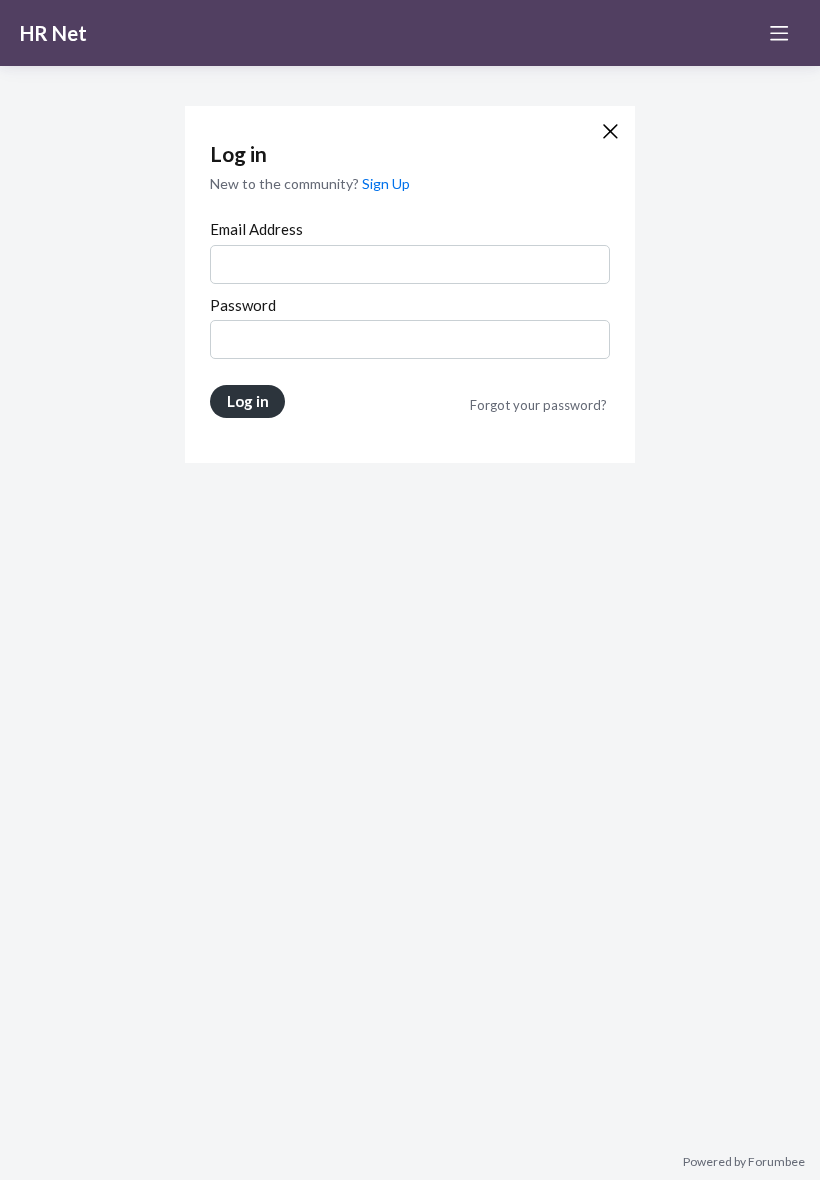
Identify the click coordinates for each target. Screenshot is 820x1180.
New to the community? (286, 183)
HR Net (53, 33)
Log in (248, 401)
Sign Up (386, 183)
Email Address (256, 229)
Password (243, 305)
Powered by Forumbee (744, 1162)
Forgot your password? (538, 405)
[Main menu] (779, 33)
